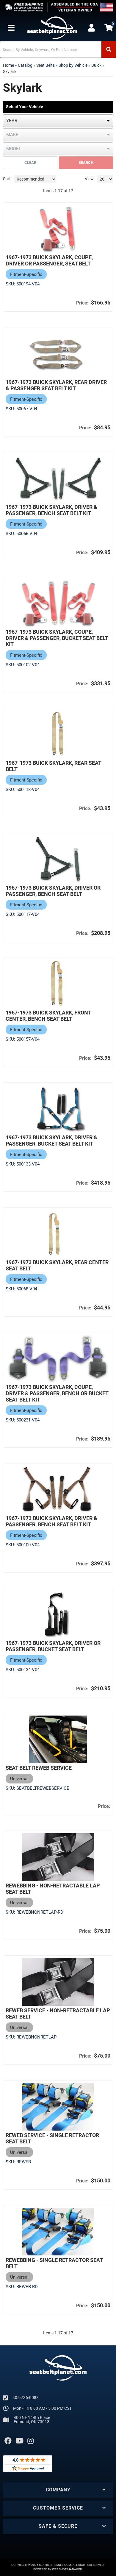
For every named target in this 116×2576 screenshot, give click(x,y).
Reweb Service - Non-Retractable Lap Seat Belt (58, 2013)
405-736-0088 (26, 2398)
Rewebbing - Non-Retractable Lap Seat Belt (53, 1889)
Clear (30, 163)
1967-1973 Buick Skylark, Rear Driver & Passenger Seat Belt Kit (56, 385)
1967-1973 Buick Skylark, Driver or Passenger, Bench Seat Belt (53, 891)
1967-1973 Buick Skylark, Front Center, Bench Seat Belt (48, 1016)
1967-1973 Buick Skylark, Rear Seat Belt (53, 766)
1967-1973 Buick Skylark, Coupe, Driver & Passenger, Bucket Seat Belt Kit (57, 638)
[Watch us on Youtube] (19, 2441)
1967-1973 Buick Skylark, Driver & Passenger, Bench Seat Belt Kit (51, 510)
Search (86, 163)
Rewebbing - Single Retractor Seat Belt (54, 2263)
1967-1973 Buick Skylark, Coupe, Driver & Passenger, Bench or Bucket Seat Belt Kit (57, 1393)
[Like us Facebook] (8, 2441)
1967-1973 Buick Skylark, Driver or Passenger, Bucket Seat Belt (53, 1646)
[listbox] (58, 121)
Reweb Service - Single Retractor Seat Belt (52, 2138)
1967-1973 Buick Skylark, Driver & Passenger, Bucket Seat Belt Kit (51, 1141)
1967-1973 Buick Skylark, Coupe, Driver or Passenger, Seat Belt (49, 260)
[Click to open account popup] (91, 28)
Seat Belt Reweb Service (39, 1768)
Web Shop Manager (67, 2569)
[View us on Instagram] (30, 2441)
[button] (58, 49)
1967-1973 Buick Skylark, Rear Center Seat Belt (57, 1265)
